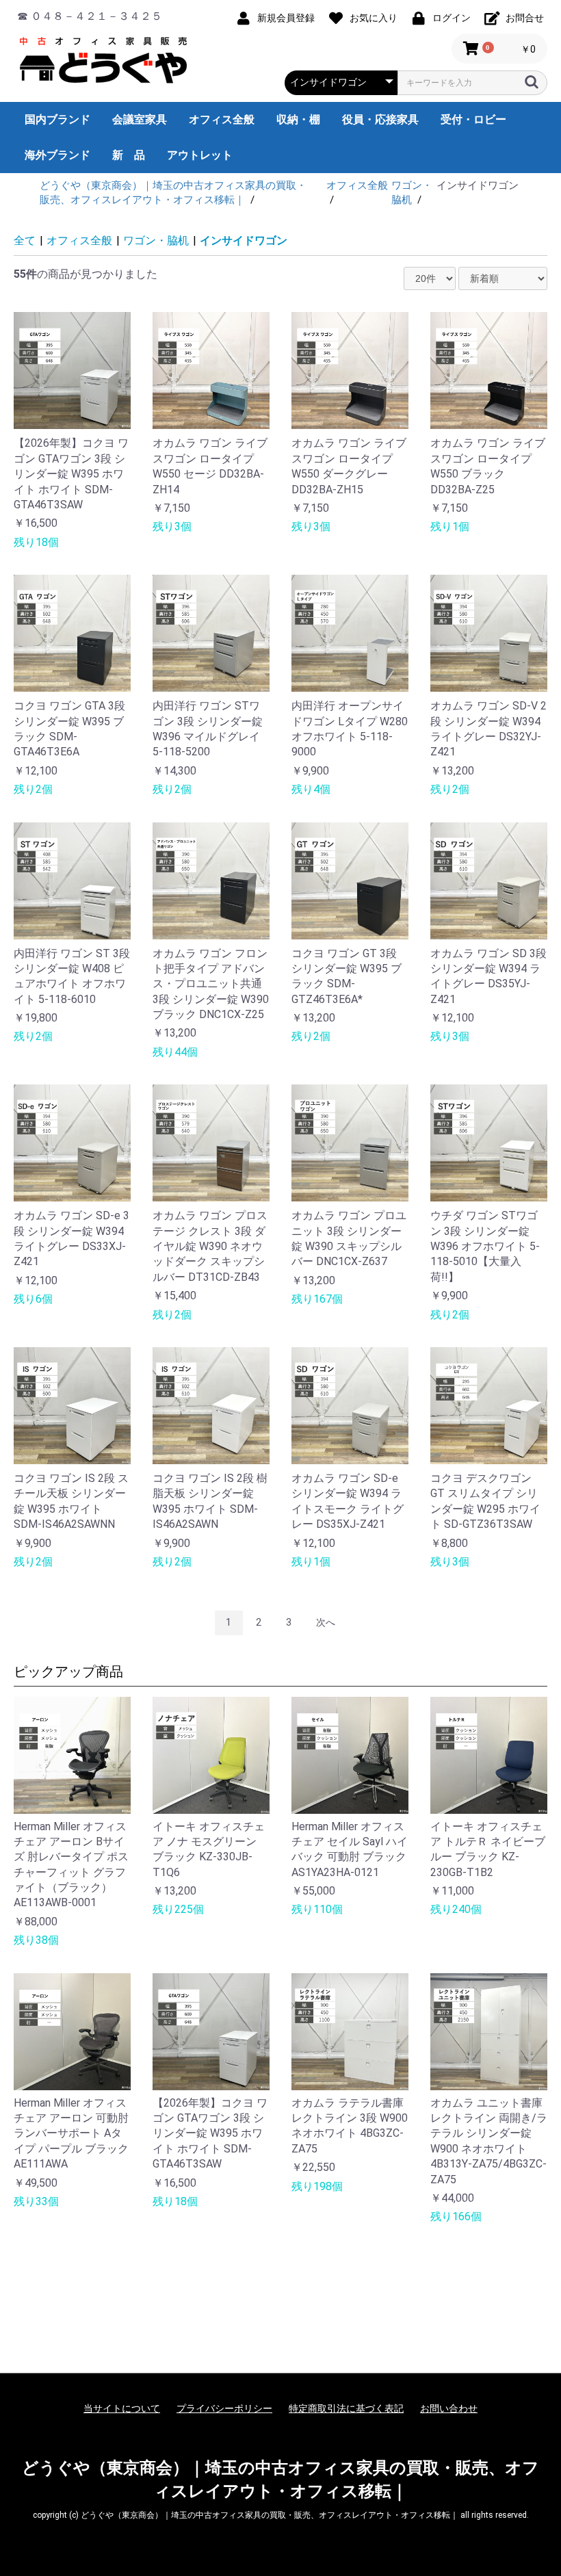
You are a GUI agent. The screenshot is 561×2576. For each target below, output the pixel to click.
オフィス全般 (222, 119)
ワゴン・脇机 (156, 240)
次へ (326, 1622)
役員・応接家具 (380, 119)
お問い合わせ (449, 2408)
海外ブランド (57, 155)
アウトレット (200, 155)
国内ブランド (57, 119)
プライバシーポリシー (224, 2408)
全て (25, 240)
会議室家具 (140, 119)
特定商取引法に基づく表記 (346, 2408)
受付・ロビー (473, 119)
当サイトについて (122, 2408)
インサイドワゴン (244, 240)
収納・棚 (298, 119)
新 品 (129, 155)
